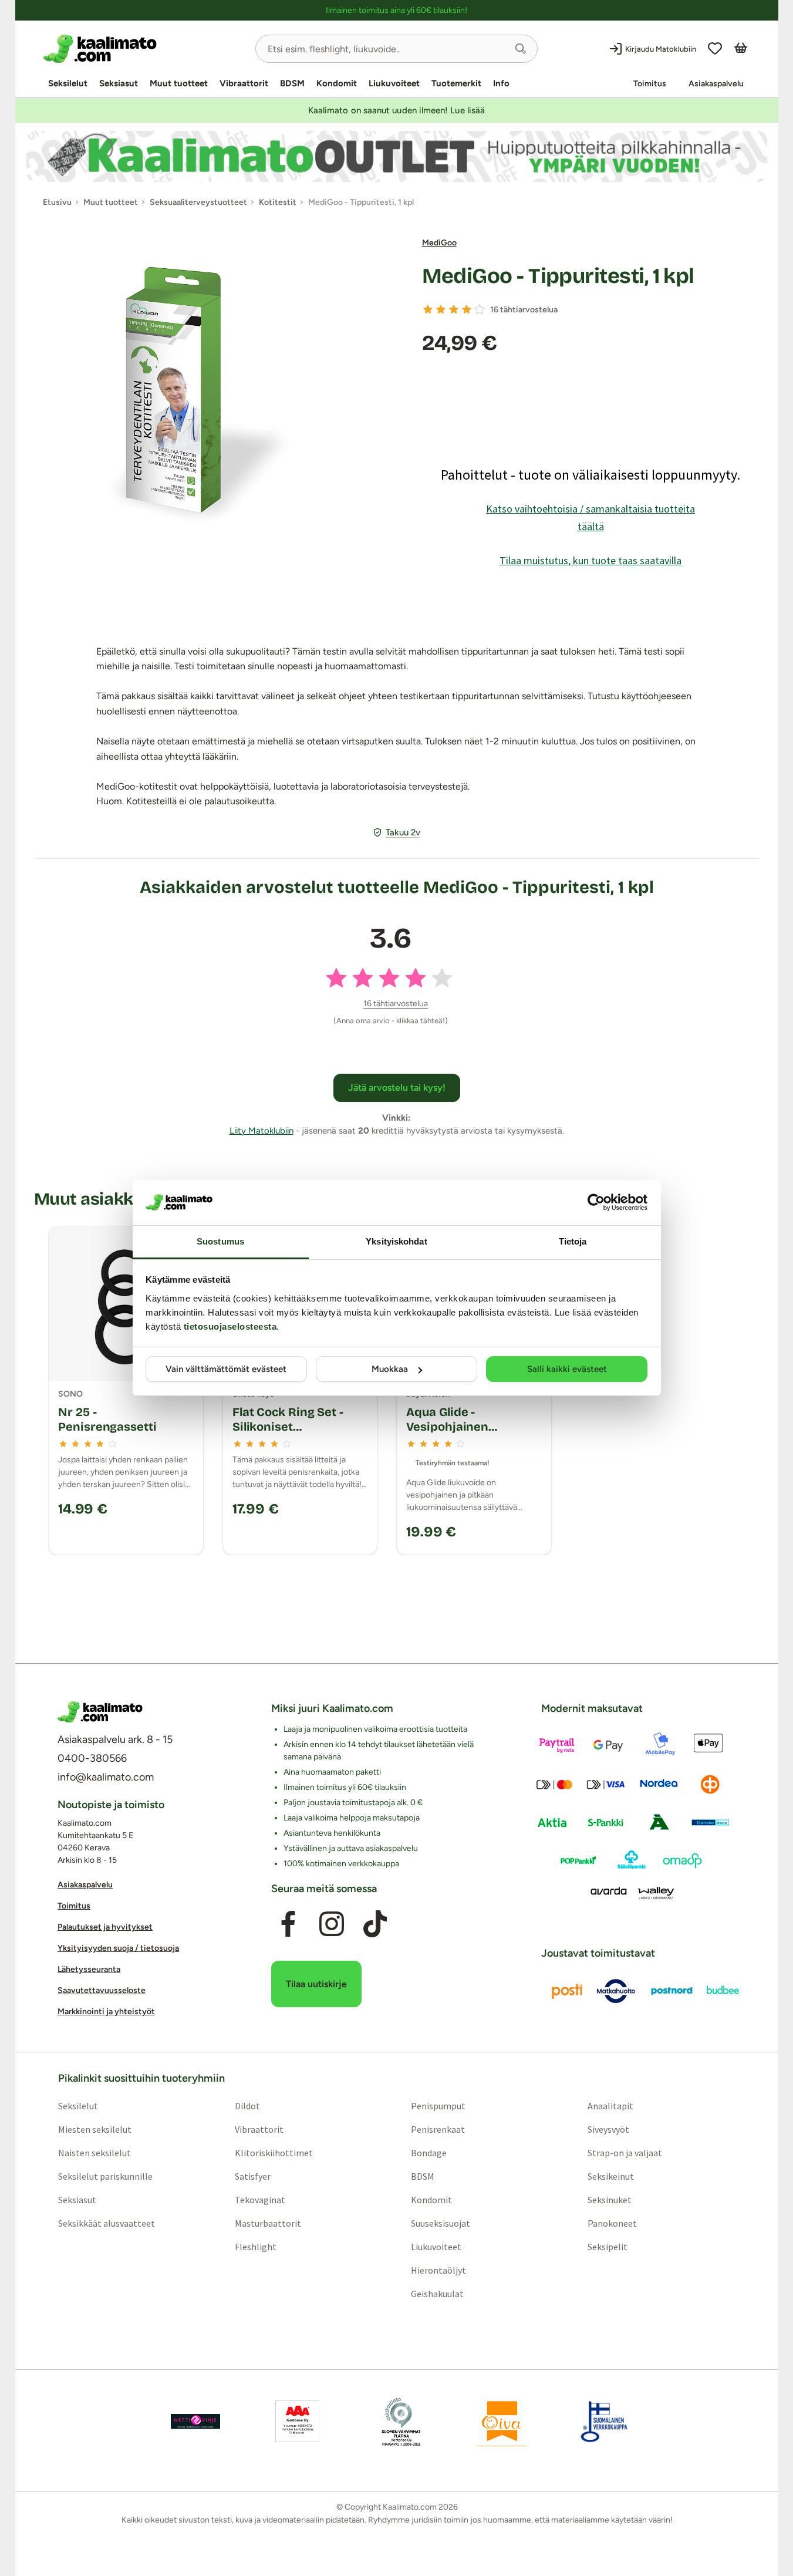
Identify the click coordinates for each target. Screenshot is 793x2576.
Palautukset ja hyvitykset (105, 1927)
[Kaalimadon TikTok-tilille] (375, 1924)
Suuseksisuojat (441, 2223)
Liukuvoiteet (394, 83)
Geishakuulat (437, 2294)
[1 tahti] (428, 309)
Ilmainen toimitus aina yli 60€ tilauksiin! (396, 10)
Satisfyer (252, 2176)
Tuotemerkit (456, 83)
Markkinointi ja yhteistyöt (106, 2012)
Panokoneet (612, 2223)
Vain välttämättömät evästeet (226, 1369)
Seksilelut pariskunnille (105, 2176)
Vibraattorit (244, 83)
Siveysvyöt (608, 2129)
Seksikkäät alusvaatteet (106, 2223)
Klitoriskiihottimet (273, 2153)
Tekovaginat (259, 2200)
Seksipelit (608, 2247)
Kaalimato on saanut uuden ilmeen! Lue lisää (396, 110)
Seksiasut (119, 83)
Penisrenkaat (438, 2129)
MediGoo (439, 243)
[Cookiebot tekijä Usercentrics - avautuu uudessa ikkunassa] (596, 1202)
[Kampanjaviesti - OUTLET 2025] (397, 156)
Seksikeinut (611, 2176)
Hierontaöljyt (438, 2270)
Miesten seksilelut (94, 2129)
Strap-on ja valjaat (625, 2153)
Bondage (429, 2153)
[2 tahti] (441, 309)
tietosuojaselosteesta (230, 1326)
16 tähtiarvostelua (524, 310)
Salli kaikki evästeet (567, 1369)
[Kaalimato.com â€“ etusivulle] (100, 1712)
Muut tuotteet (179, 83)
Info (501, 83)
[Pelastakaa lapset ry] (195, 2422)
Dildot (247, 2106)
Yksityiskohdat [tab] (396, 1241)
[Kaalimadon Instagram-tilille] (332, 1924)
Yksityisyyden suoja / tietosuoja (118, 1948)
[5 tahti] (480, 309)
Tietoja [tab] (573, 1241)
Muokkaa (390, 1369)
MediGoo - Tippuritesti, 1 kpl (558, 276)
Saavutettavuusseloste (102, 1990)
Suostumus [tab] (220, 1241)
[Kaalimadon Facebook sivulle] (288, 1924)
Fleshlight (255, 2247)
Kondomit (337, 83)
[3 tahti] (454, 309)
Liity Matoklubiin (261, 1131)
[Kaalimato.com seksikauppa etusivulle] (145, 49)
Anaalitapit (610, 2106)
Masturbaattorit (267, 2223)
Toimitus (650, 84)
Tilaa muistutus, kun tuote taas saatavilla (590, 560)
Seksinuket (610, 2200)
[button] (521, 49)
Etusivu (57, 202)
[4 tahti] (467, 309)
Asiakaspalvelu (716, 84)
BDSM (292, 83)
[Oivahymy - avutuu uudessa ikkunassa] (502, 2422)
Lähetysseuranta (89, 1969)
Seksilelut (68, 83)
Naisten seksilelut (94, 2153)
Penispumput (438, 2106)
